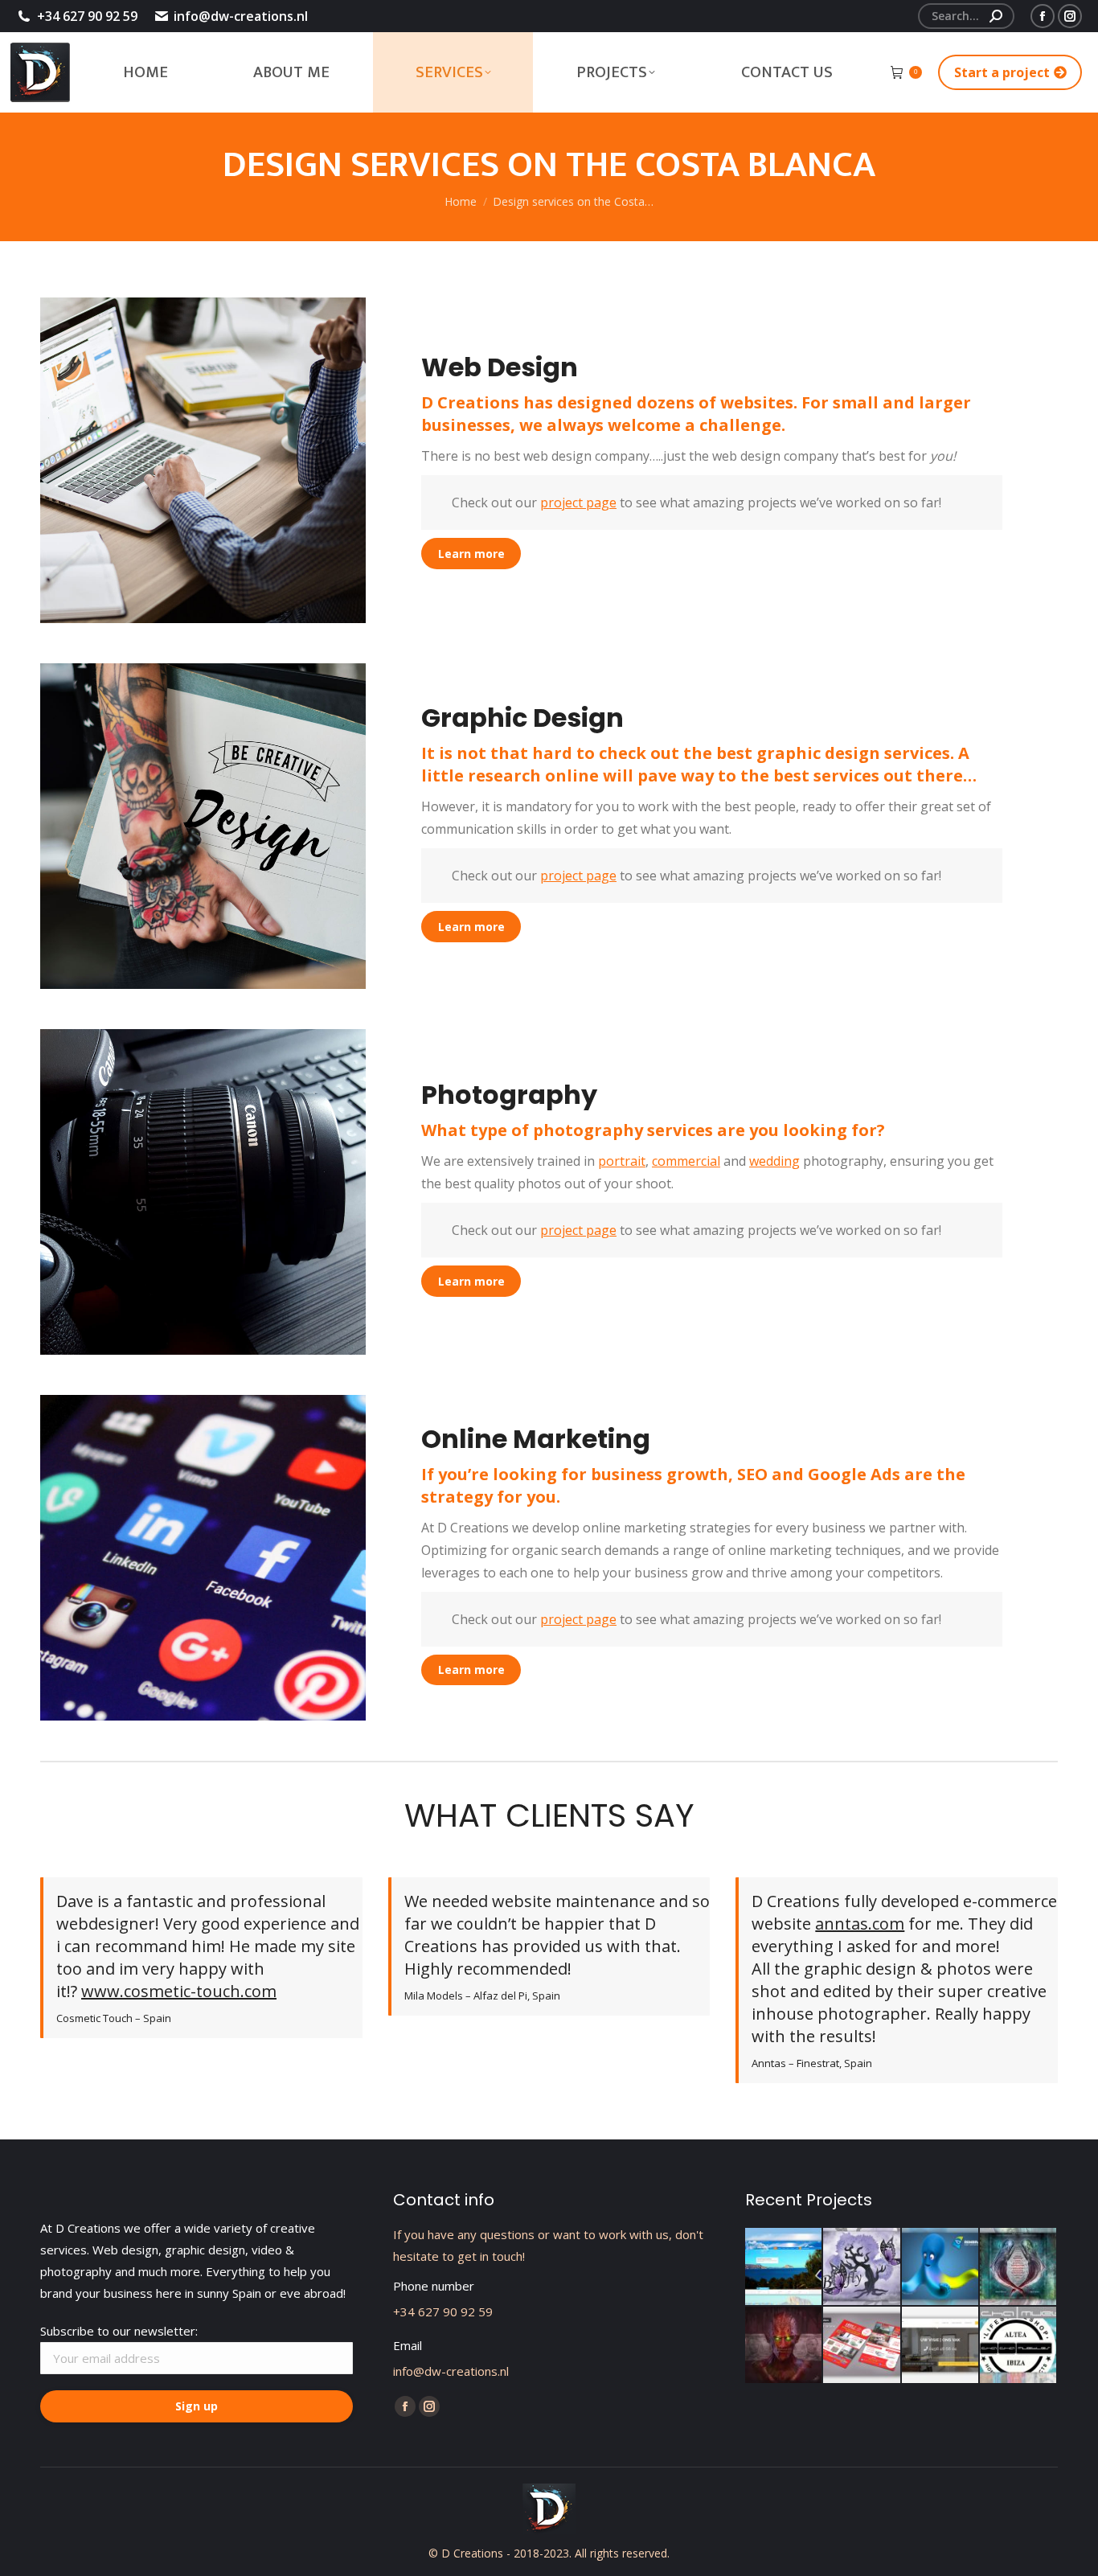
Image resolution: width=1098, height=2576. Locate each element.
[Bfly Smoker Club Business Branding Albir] (862, 2267)
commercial (686, 1161)
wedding (774, 1161)
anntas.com (860, 1924)
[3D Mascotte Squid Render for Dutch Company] (941, 2267)
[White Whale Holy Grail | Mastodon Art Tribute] (1019, 2267)
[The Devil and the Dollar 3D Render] (784, 2346)
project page (578, 502)
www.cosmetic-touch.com (179, 1991)
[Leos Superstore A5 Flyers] (862, 2346)
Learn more (471, 554)
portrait (622, 1161)
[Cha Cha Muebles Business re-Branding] (1019, 2346)
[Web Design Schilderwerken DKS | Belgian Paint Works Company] (941, 2346)
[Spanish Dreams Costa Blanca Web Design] (784, 2267)
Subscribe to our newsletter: (119, 2331)
